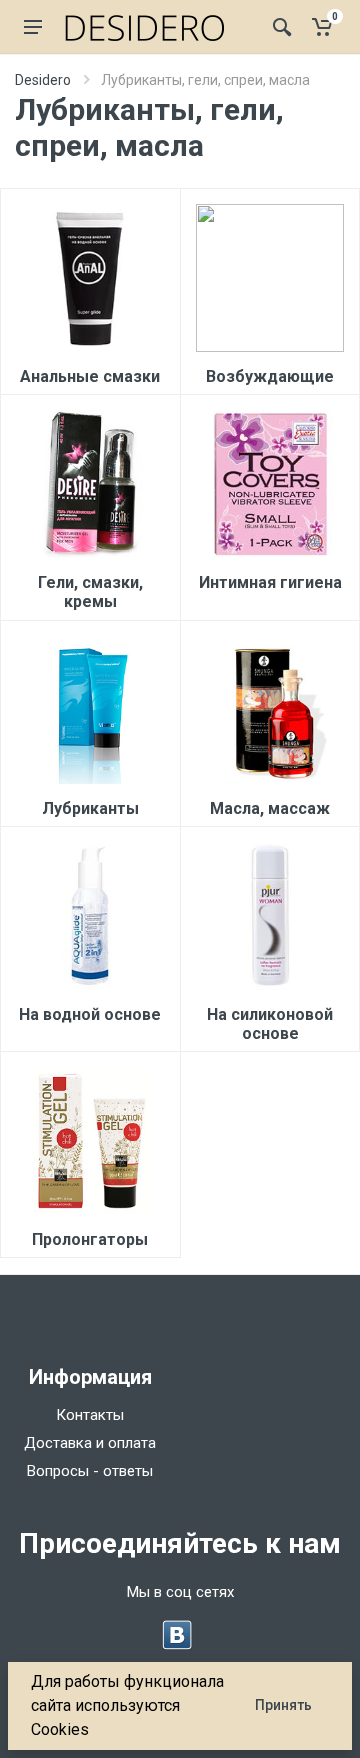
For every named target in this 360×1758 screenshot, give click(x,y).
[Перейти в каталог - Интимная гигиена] (270, 484)
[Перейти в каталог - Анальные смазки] (90, 278)
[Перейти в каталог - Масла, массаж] (270, 710)
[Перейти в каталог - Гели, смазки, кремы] (90, 484)
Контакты (90, 1415)
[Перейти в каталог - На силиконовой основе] (270, 916)
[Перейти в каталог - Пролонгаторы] (90, 1141)
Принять (283, 1705)
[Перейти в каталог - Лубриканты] (90, 710)
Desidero (43, 80)
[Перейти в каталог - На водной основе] (90, 916)
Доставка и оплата (90, 1443)
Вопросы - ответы (90, 1471)
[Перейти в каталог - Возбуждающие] (270, 278)
